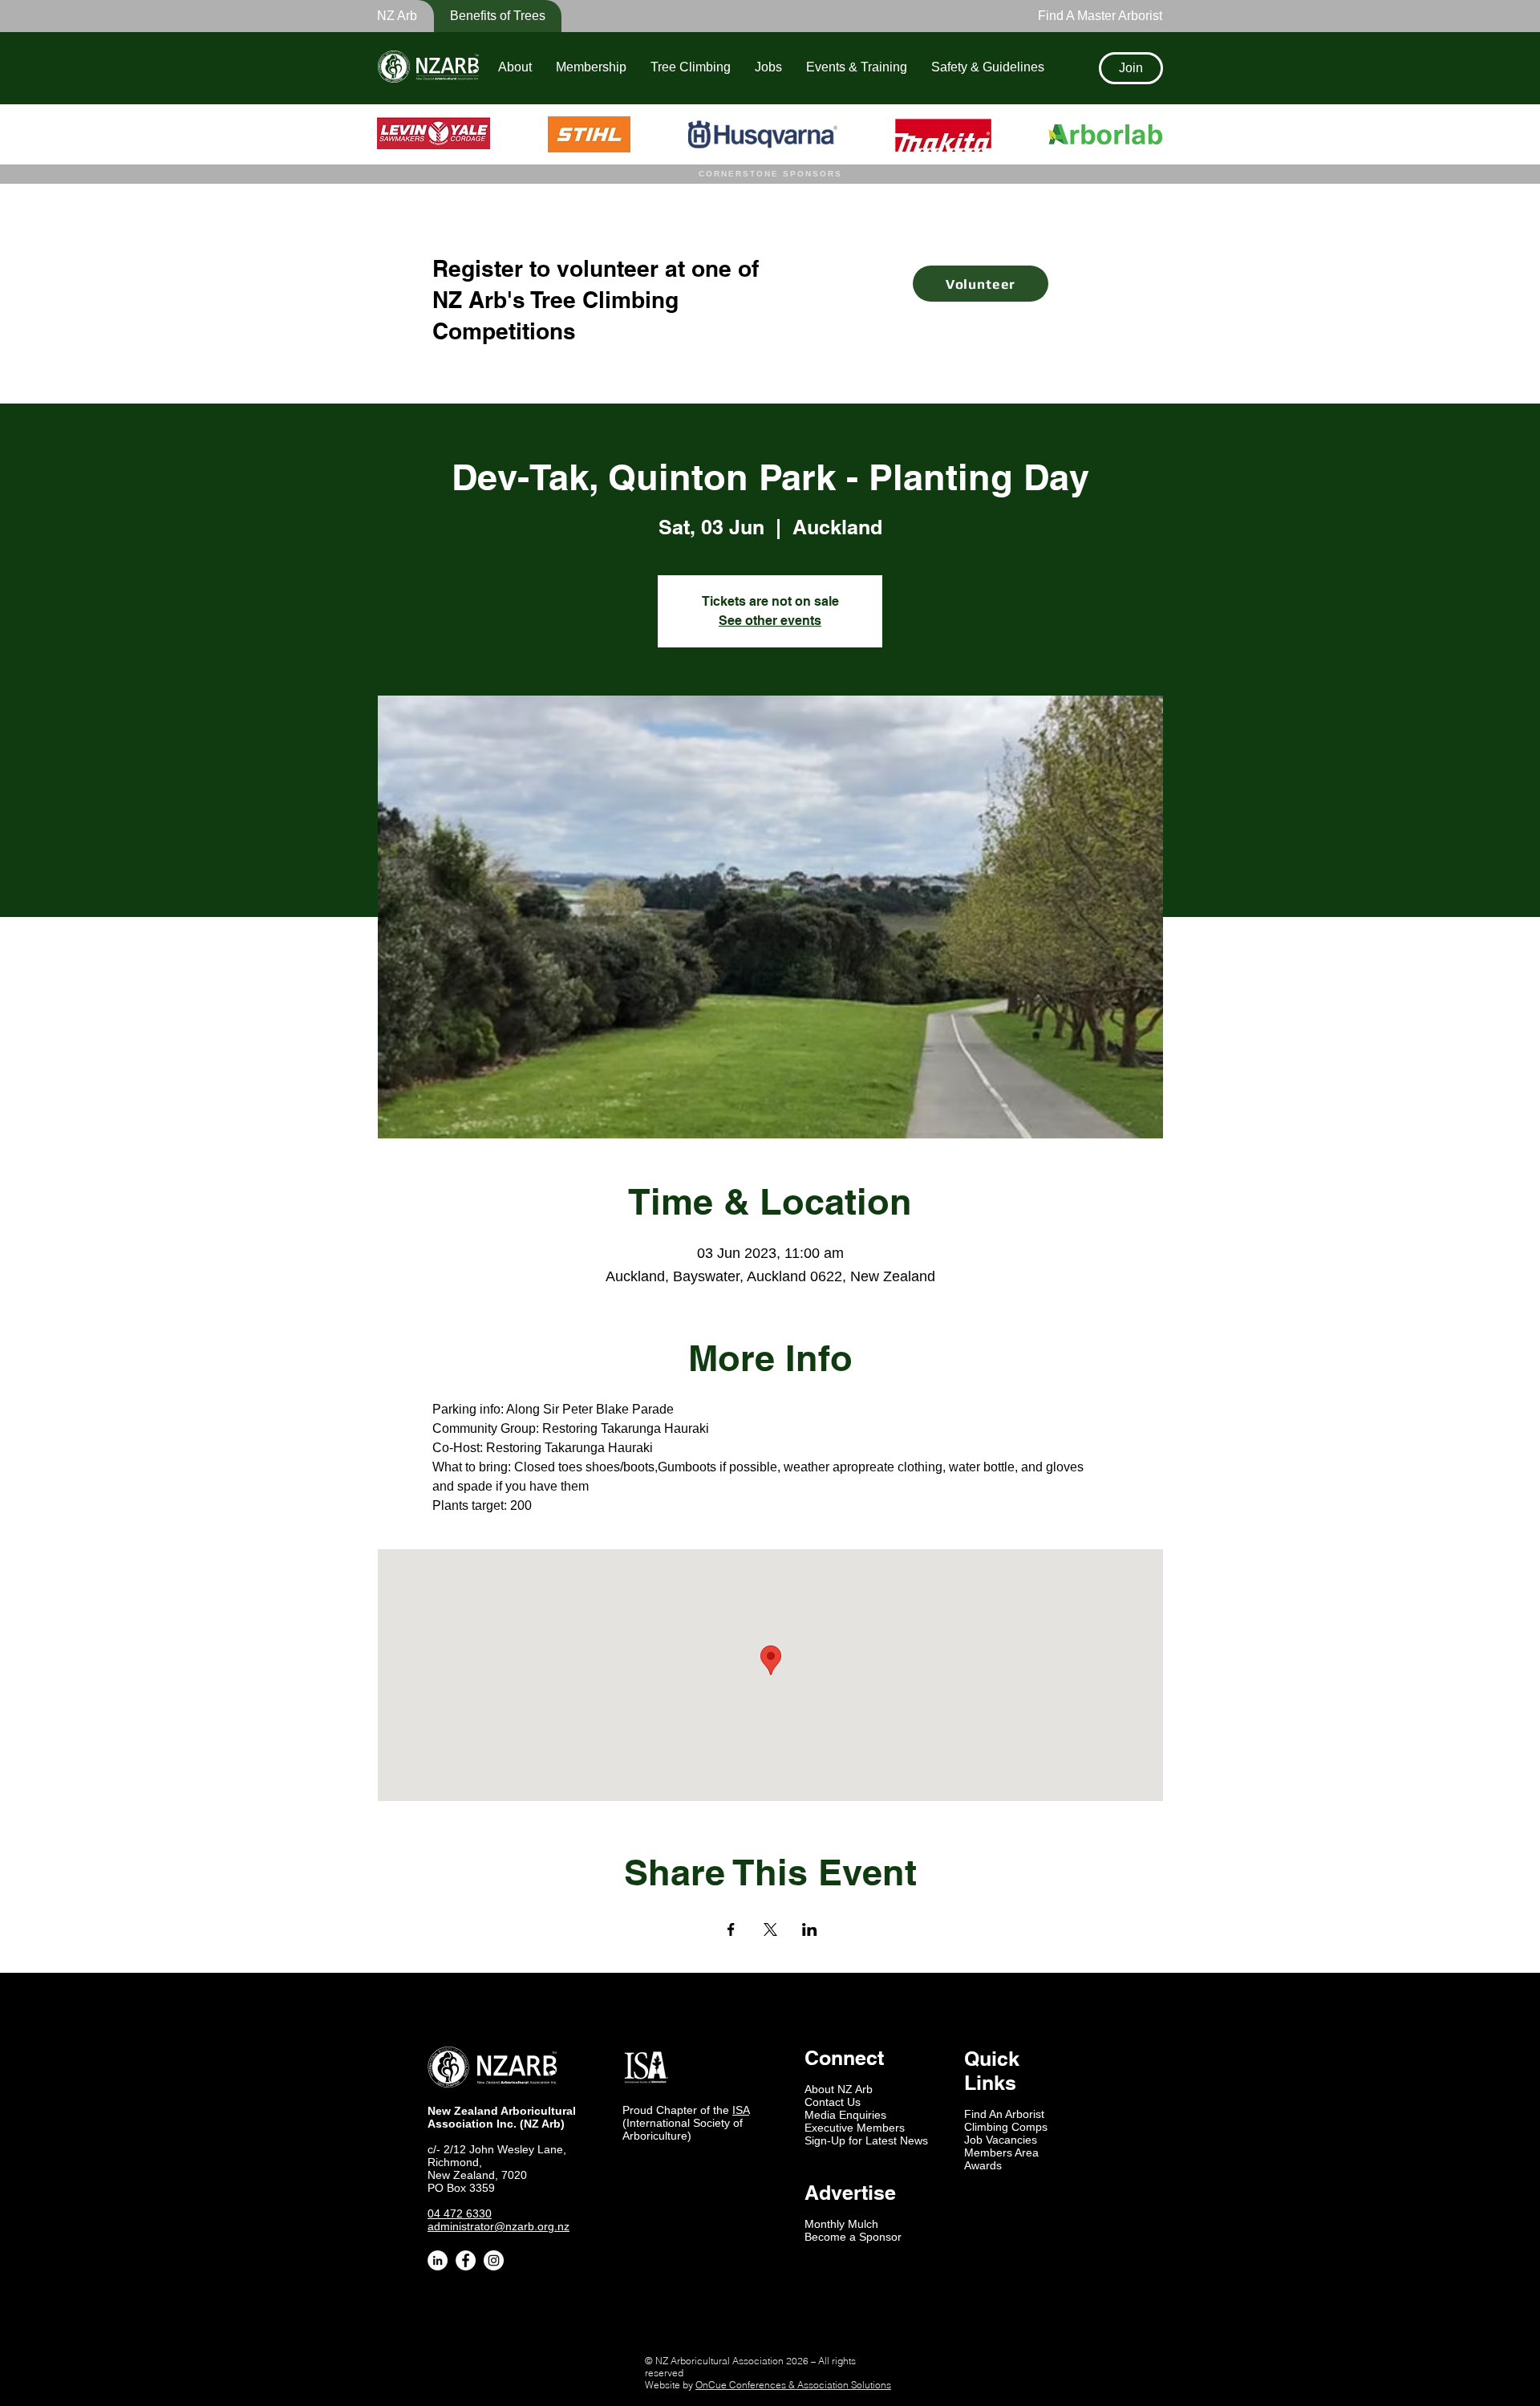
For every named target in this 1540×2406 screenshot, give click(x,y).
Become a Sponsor (853, 2237)
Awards (983, 2165)
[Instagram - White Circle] (494, 2260)
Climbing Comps (1006, 2127)
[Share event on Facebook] (731, 1929)
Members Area (1001, 2152)
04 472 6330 (460, 2213)
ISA (741, 2110)
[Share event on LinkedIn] (810, 1929)
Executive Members (855, 2128)
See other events (770, 621)
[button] (487, 16)
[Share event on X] (770, 1929)
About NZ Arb (839, 2089)
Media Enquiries (845, 2115)
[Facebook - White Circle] (466, 2260)
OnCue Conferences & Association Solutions (793, 2385)
